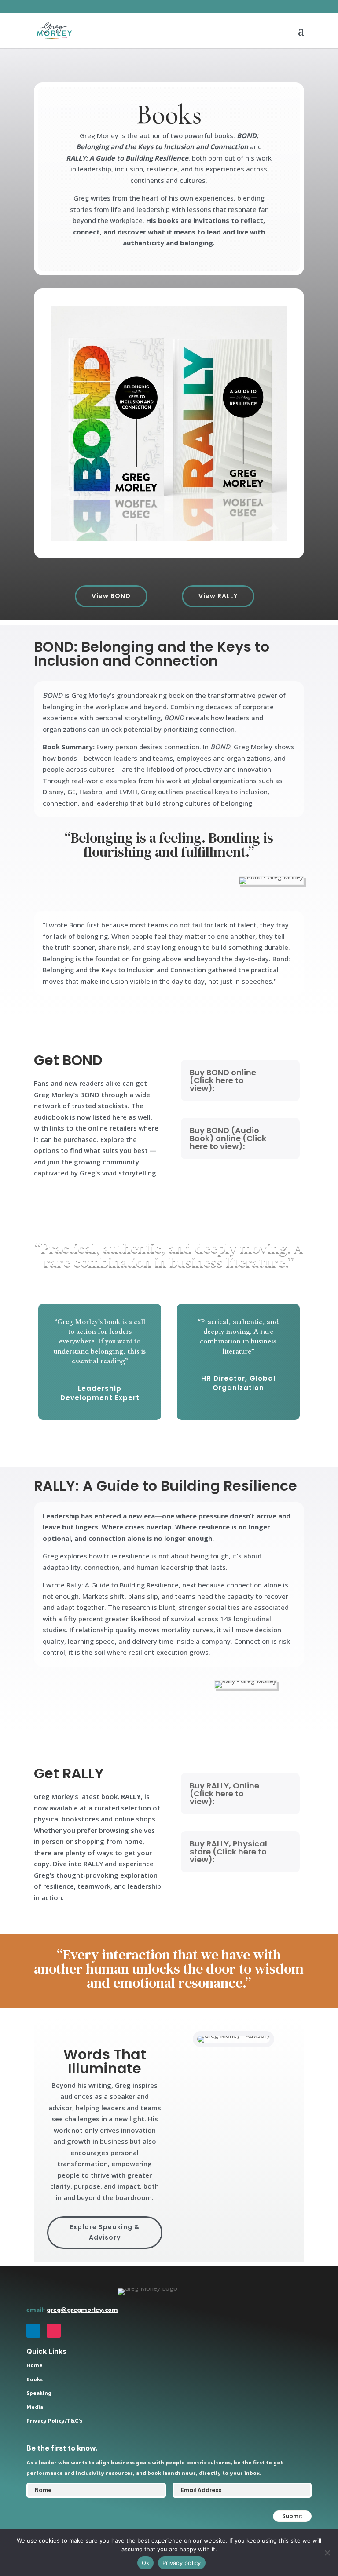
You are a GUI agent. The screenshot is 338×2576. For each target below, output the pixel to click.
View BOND (111, 596)
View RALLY (218, 596)
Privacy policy (182, 2563)
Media (35, 2407)
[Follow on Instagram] (54, 2331)
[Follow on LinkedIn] (33, 2331)
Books (35, 2379)
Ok (146, 2563)
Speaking (39, 2393)
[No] (327, 2553)
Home (35, 2365)
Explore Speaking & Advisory (105, 2232)
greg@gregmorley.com (82, 2309)
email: (37, 2309)
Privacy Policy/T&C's (54, 2420)
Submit (292, 2516)
